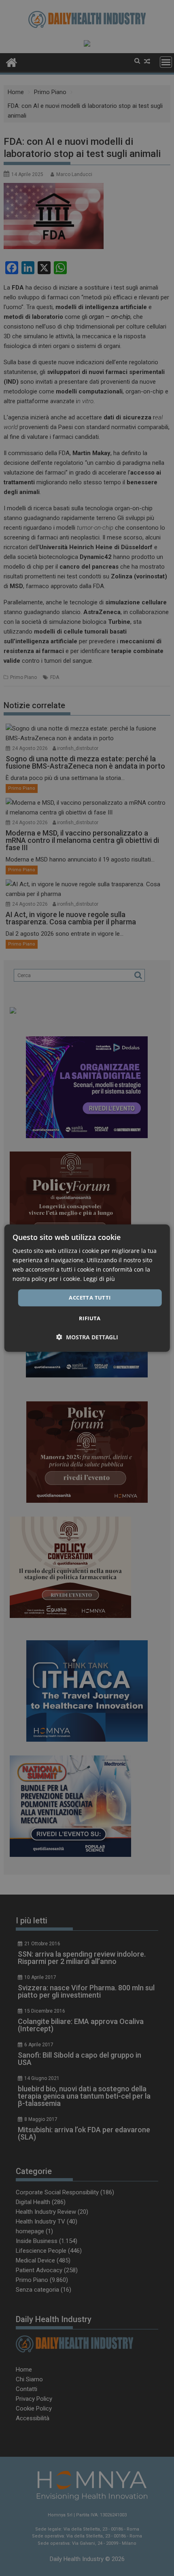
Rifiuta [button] (90, 1318)
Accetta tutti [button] (90, 1298)
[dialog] (87, 1288)
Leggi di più (99, 1279)
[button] (87, 1337)
